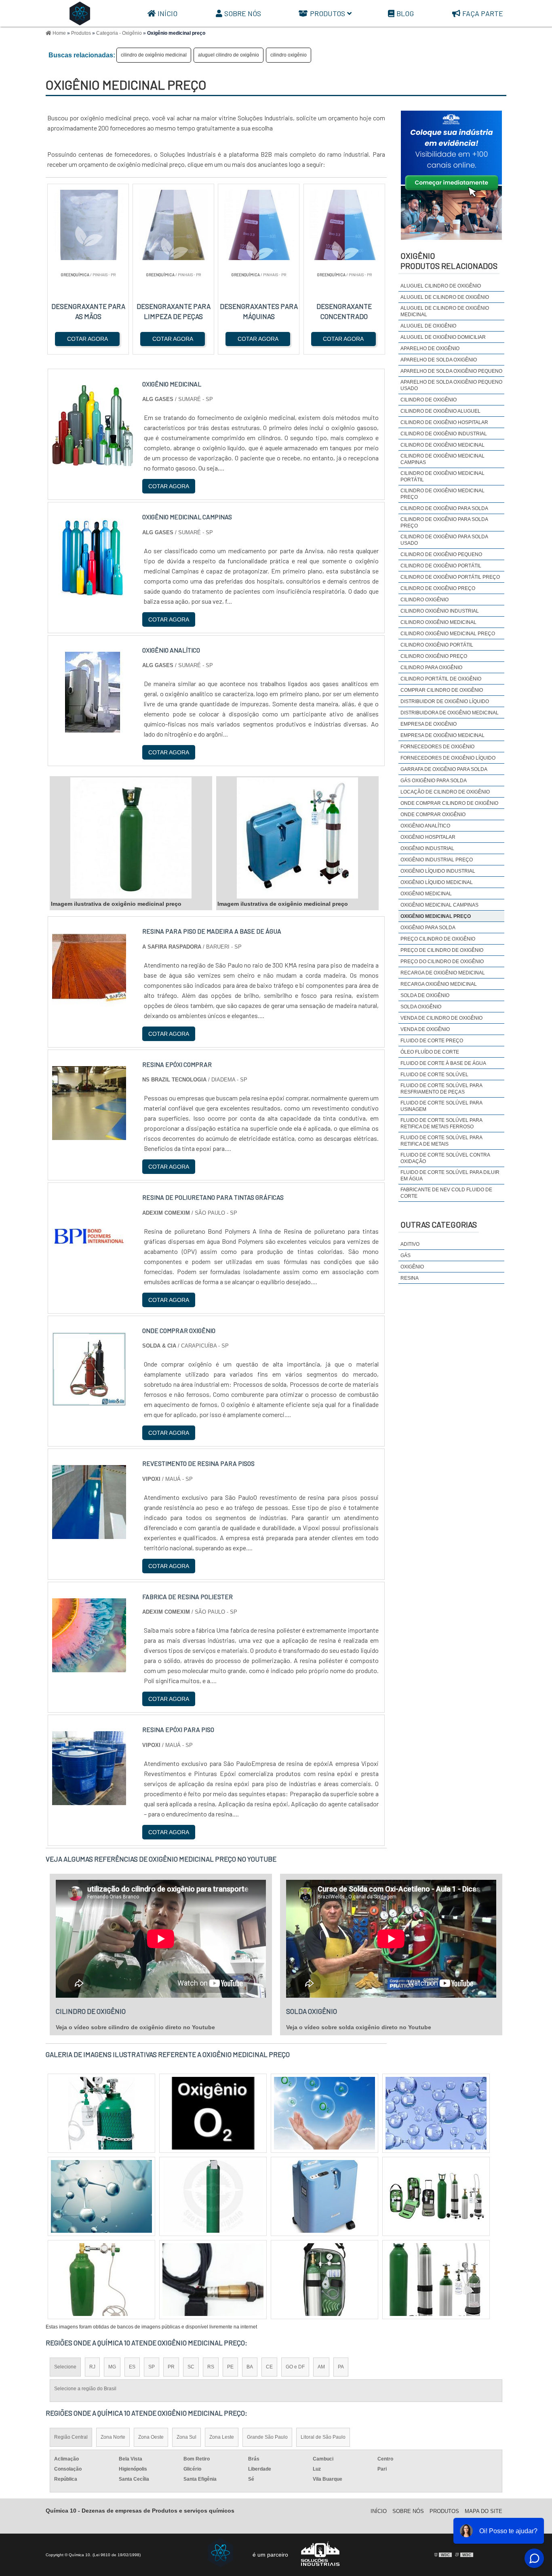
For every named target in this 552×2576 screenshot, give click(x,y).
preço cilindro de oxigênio (438, 939)
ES (132, 2367)
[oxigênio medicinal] (213, 2113)
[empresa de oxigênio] (324, 2196)
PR (171, 2367)
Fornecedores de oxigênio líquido (448, 758)
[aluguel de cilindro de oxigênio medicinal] (213, 2196)
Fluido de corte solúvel (434, 1075)
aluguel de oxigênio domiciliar (443, 337)
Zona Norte (113, 2437)
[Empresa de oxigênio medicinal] (101, 2196)
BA (250, 2367)
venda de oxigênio (425, 1029)
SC (191, 2367)
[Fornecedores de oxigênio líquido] (324, 2280)
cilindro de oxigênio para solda (444, 508)
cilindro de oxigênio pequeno (441, 554)
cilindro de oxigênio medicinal (154, 55)
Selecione (65, 2367)
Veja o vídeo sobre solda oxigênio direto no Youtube (359, 2027)
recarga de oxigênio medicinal (443, 973)
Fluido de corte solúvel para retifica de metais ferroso (441, 1123)
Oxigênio (412, 1267)
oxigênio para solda (428, 928)
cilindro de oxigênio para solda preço (444, 523)
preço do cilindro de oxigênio (442, 962)
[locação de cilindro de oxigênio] (436, 2113)
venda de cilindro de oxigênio (441, 1018)
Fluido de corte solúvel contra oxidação (445, 1158)
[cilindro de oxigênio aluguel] (213, 2280)
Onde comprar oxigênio (433, 815)
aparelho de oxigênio (430, 349)
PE (230, 2367)
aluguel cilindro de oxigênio (229, 55)
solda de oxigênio (425, 995)
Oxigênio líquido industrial (438, 871)
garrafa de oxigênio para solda (444, 769)
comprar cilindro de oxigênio (442, 690)
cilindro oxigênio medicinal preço (448, 634)
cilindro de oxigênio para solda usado (444, 540)
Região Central (71, 2437)
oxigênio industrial (427, 848)
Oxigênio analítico (425, 826)
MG (112, 2367)
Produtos (328, 13)
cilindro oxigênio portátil (437, 645)
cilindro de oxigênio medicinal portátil (442, 477)
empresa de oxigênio (429, 724)
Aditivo (410, 1244)
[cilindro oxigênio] (436, 2280)
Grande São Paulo (267, 2437)
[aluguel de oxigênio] (324, 2113)
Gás (406, 1255)
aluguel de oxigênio (428, 326)
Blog (405, 13)
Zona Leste (222, 2437)
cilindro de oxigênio (429, 400)
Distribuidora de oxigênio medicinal (450, 713)
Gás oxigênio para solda (434, 781)
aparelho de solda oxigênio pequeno (451, 371)
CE (269, 2367)
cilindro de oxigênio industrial (444, 434)
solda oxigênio (421, 1007)
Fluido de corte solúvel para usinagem (441, 1106)
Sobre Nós (243, 13)
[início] (80, 13)
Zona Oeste (151, 2437)
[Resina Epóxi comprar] (89, 1135)
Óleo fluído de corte (430, 1052)
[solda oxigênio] (101, 2280)
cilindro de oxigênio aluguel (440, 411)
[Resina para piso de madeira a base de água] (89, 1002)
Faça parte (483, 13)
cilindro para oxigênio (431, 668)
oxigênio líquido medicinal (437, 882)
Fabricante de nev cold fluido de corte (446, 1193)
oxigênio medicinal (426, 894)
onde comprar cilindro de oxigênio (449, 803)
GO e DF (295, 2367)
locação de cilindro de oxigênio (445, 792)
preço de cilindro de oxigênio (442, 950)
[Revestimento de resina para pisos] (89, 1534)
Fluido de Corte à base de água (443, 1063)
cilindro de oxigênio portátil (441, 566)
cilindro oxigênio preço (434, 656)
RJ (92, 2367)
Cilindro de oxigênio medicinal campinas (442, 459)
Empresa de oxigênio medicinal (442, 735)
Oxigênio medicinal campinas (439, 905)
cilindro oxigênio (289, 55)
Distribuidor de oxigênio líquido (445, 701)
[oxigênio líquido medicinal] (436, 2196)
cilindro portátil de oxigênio (441, 679)
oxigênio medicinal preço (436, 916)
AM (321, 2367)
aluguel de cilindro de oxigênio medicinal (445, 311)
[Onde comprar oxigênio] (89, 1401)
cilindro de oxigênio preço (438, 588)
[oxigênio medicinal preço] (131, 838)
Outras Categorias (439, 1224)
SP (152, 2367)
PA (341, 2367)
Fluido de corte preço (432, 1041)
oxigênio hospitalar (428, 837)
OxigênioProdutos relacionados (449, 261)
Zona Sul (186, 2437)
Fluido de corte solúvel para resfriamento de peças (441, 1089)
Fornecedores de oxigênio (437, 747)
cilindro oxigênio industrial (440, 611)
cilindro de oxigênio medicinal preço (442, 494)
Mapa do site (484, 2511)
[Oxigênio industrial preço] (101, 2113)
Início (167, 13)
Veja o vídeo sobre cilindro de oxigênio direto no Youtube (135, 2027)
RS (211, 2367)
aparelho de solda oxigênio (439, 360)
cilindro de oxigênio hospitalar (444, 422)
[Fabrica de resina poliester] (89, 1667)
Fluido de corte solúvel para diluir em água (450, 1176)
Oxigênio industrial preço (437, 860)
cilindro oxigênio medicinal (438, 622)
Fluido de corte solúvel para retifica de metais (441, 1141)
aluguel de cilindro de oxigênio (445, 297)
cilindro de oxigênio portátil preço (450, 577)
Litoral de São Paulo (323, 2437)
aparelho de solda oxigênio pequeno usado (451, 385)
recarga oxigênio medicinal (439, 984)
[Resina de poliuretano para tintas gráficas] (89, 1268)
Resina (410, 1278)
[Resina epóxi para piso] (89, 1800)
